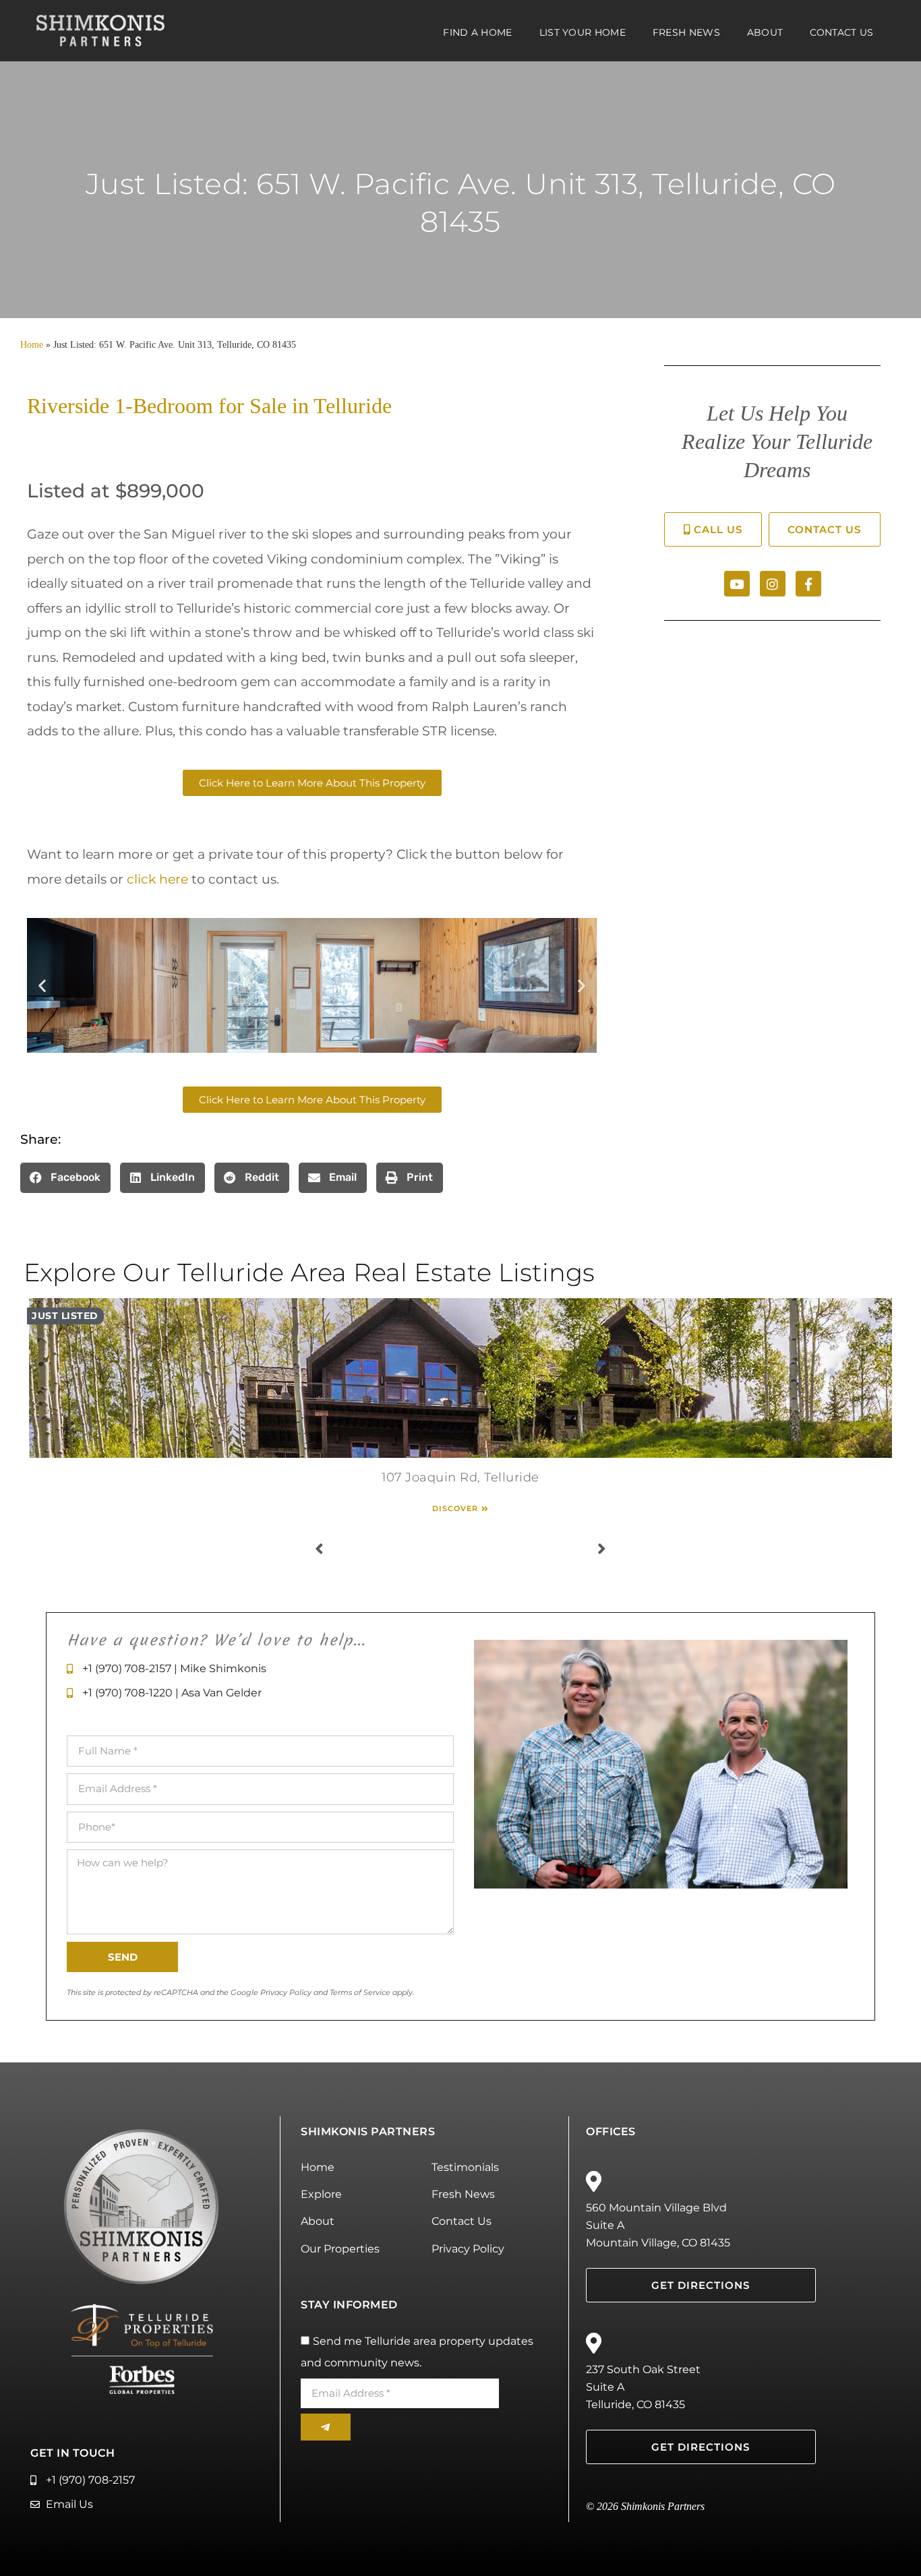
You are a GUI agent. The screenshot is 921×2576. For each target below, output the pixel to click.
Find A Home (477, 32)
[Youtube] (737, 584)
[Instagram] (773, 584)
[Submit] (325, 2427)
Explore (321, 2194)
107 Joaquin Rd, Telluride (460, 1477)
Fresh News (686, 32)
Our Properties (340, 2249)
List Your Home (583, 32)
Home (32, 345)
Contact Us (841, 32)
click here (157, 879)
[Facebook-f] (808, 584)
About (765, 32)
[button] (42, 985)
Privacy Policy (468, 2249)
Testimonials (465, 2167)
